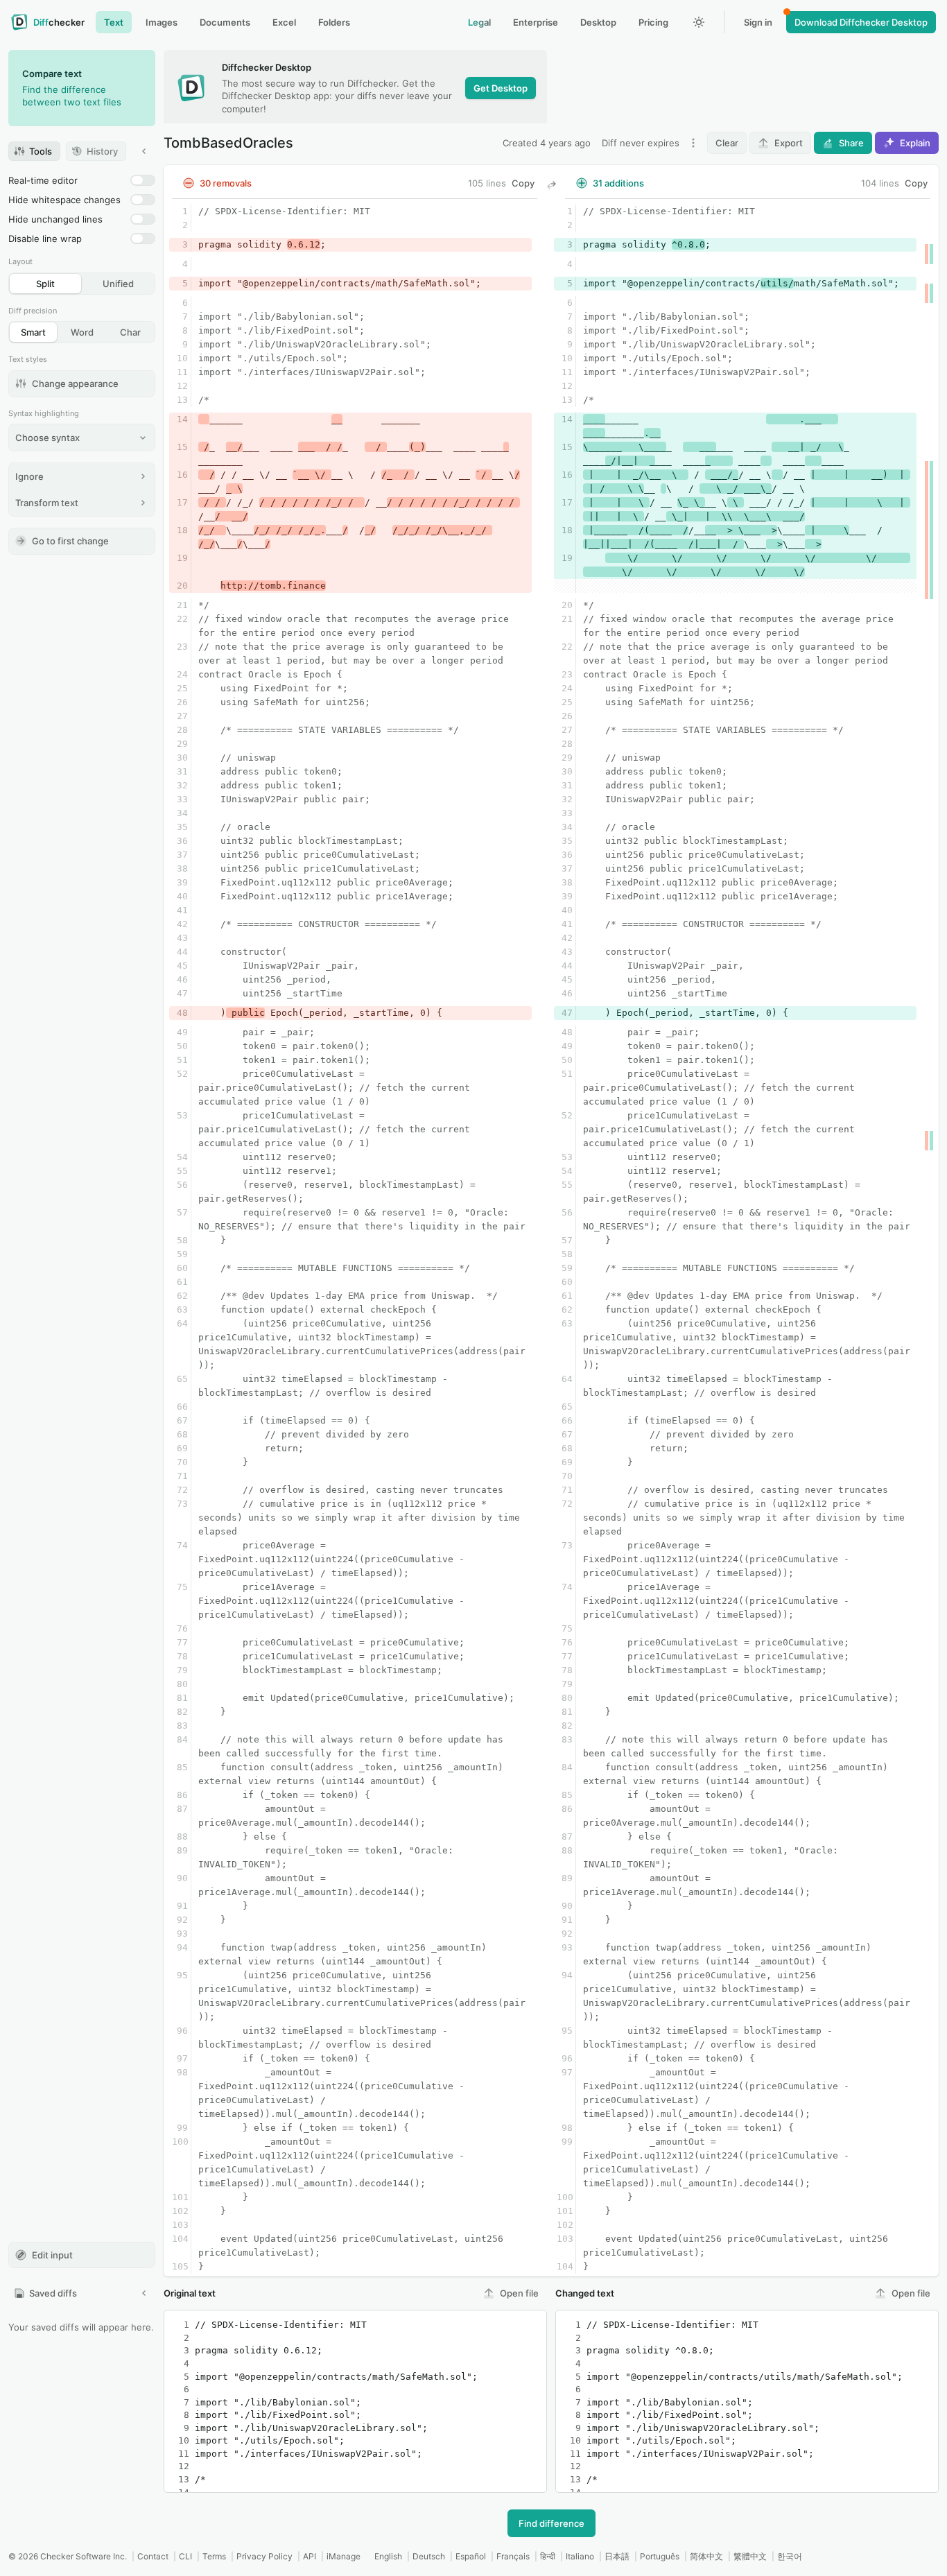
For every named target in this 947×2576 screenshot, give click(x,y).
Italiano (580, 2556)
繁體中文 (750, 2556)
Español (471, 2556)
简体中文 (706, 2556)
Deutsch (429, 2556)
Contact (153, 2556)
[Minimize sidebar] (144, 151)
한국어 (790, 2556)
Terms (214, 2556)
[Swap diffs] (551, 185)
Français (513, 2556)
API (310, 2556)
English (388, 2556)
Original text (190, 2293)
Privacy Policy (264, 2556)
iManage (344, 2556)
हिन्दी (548, 2556)
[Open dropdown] (693, 143)
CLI (185, 2556)
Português (660, 2556)
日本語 (617, 2556)
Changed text (585, 2293)
